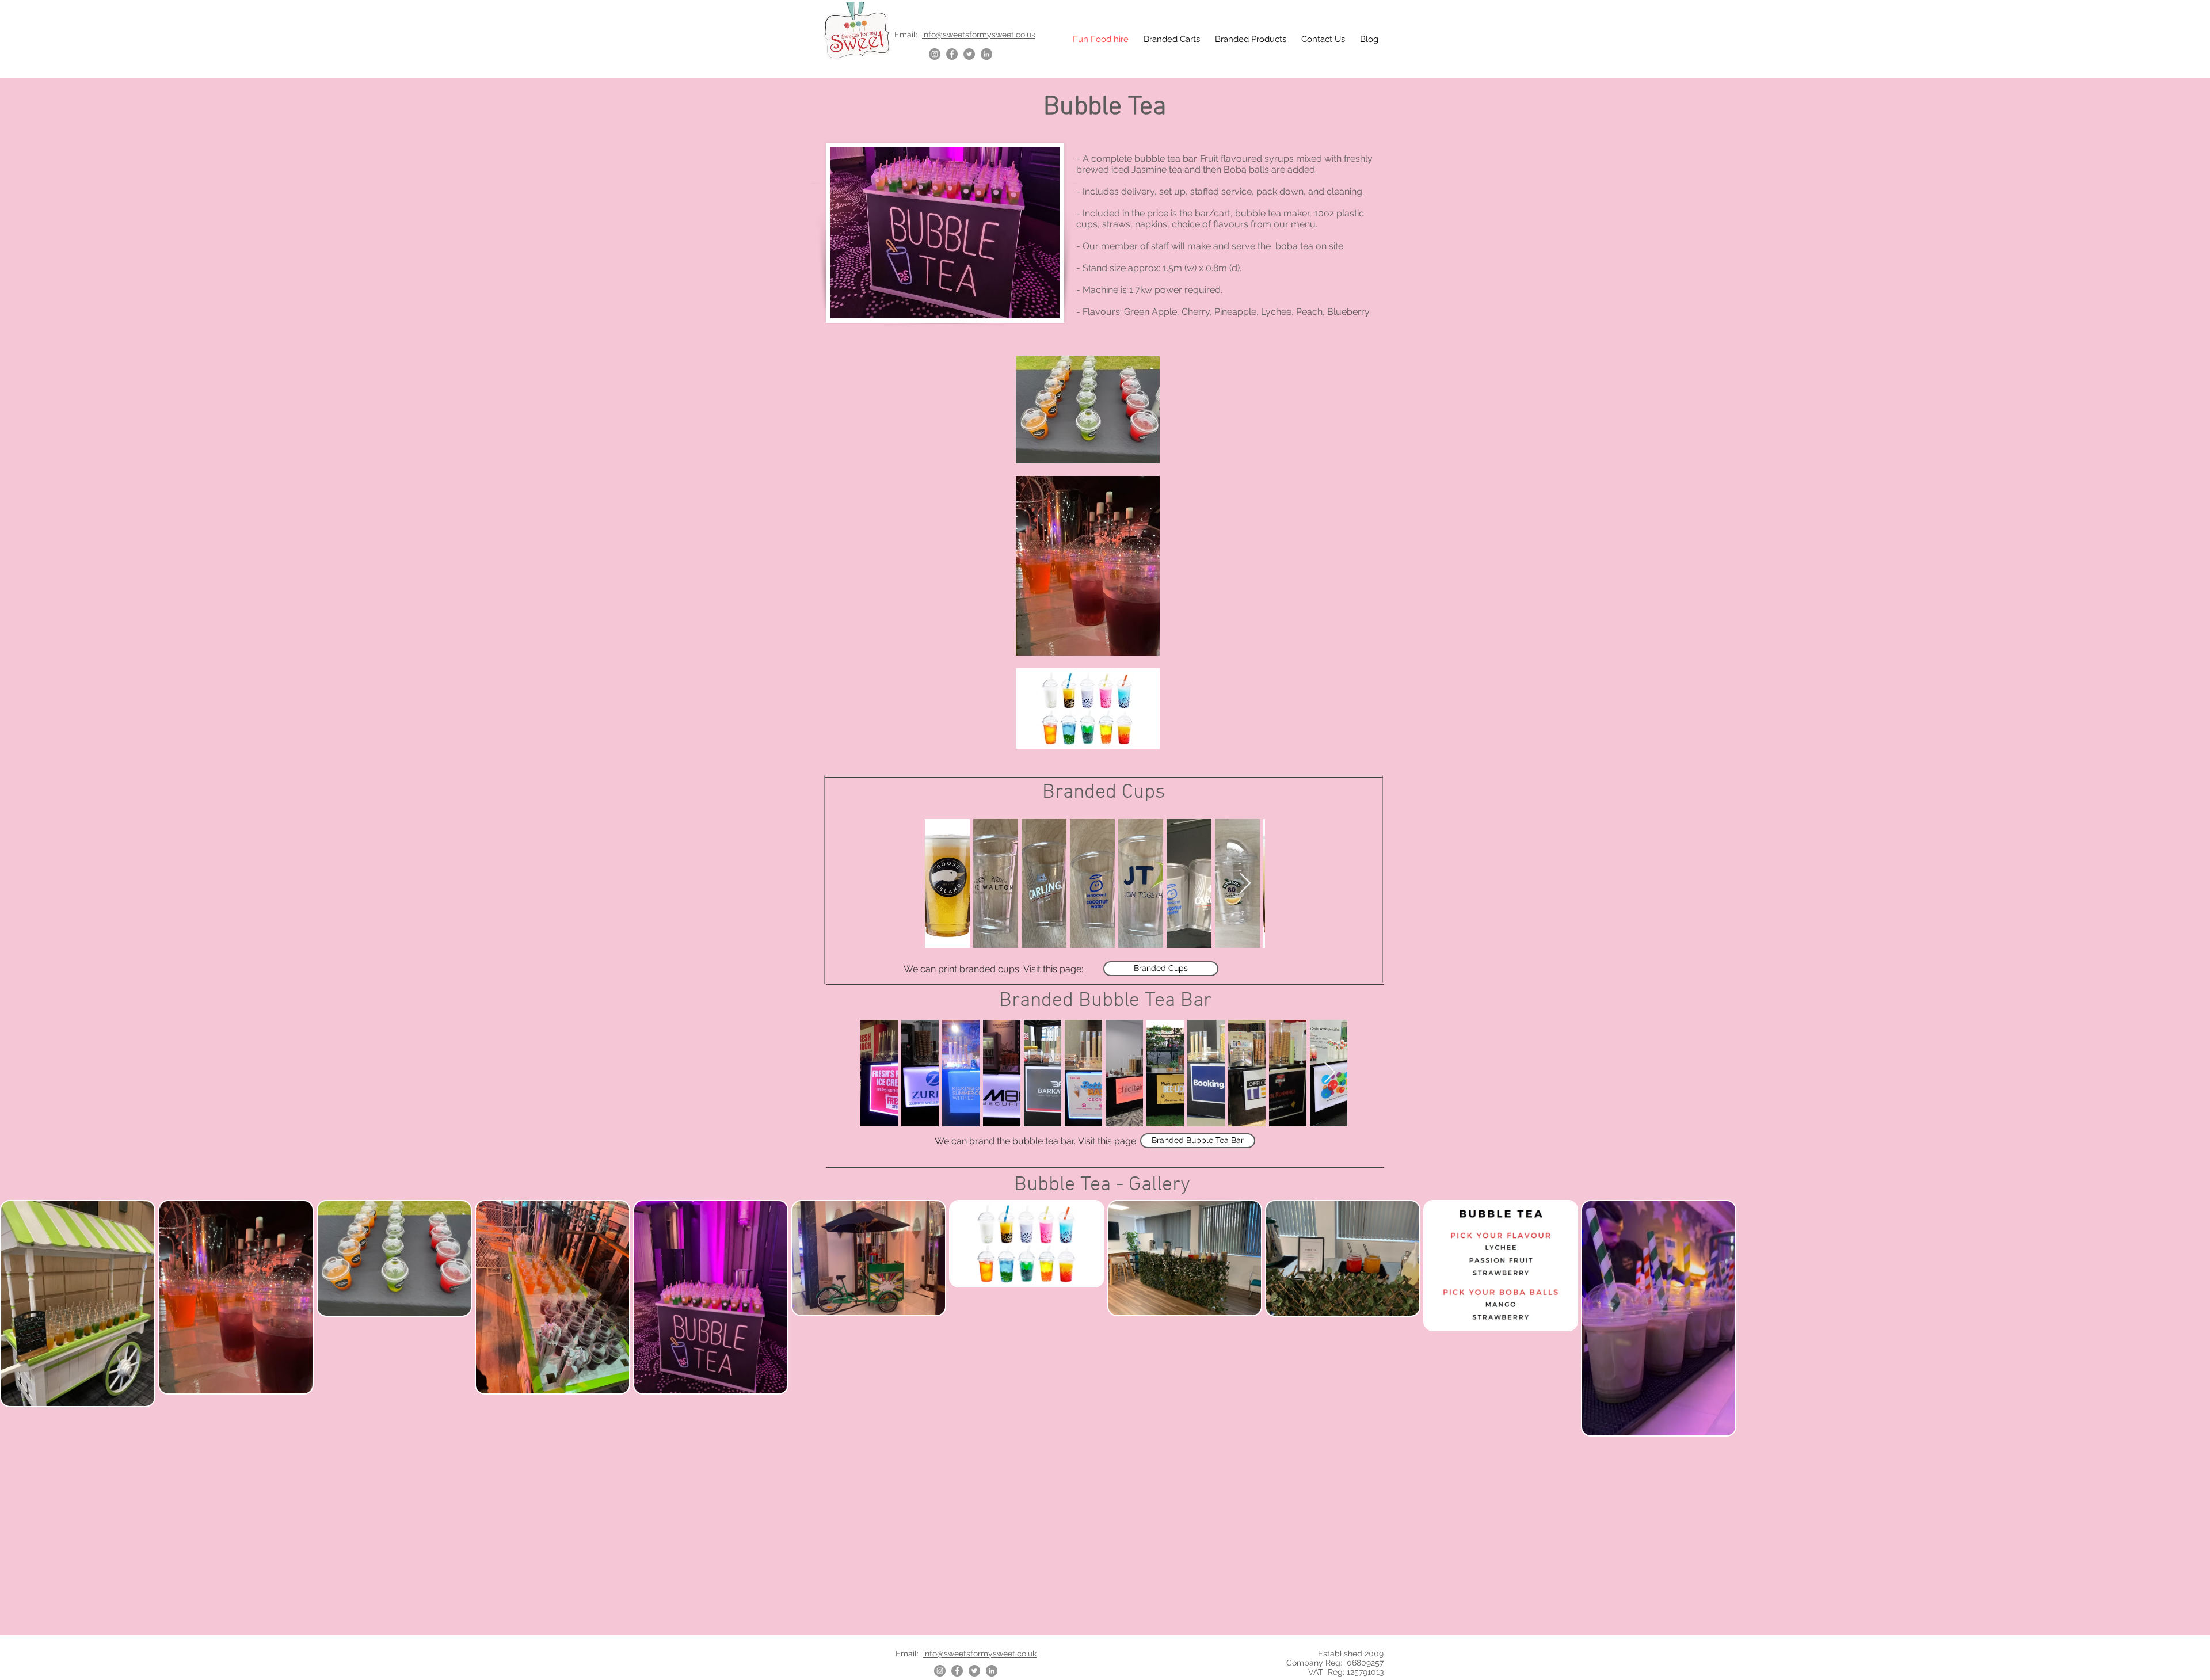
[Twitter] (969, 54)
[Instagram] (935, 54)
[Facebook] (952, 54)
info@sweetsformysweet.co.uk (979, 35)
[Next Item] (1245, 884)
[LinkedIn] (986, 54)
